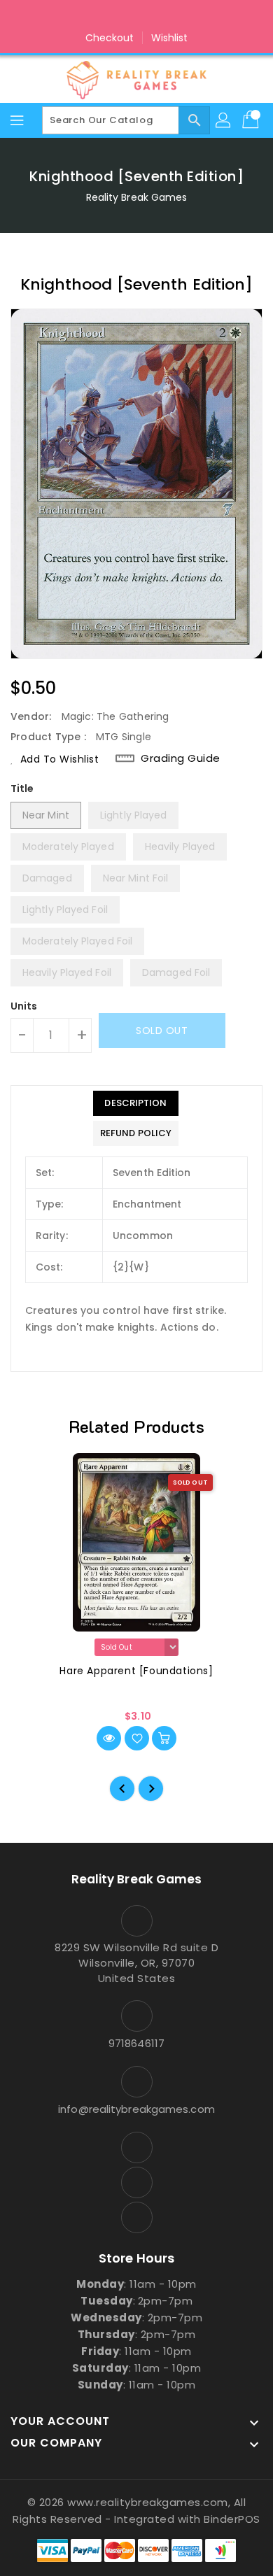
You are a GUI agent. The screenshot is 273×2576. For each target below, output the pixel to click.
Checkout (110, 38)
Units (24, 1006)
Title (22, 788)
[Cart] (252, 120)
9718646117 (136, 2043)
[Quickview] (109, 1738)
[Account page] (224, 120)
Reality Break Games (137, 197)
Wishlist (170, 38)
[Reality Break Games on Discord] (163, 16)
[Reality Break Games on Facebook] (110, 16)
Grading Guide (181, 758)
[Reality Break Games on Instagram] (136, 16)
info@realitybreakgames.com (136, 2109)
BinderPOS (232, 2519)
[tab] (136, 1103)
